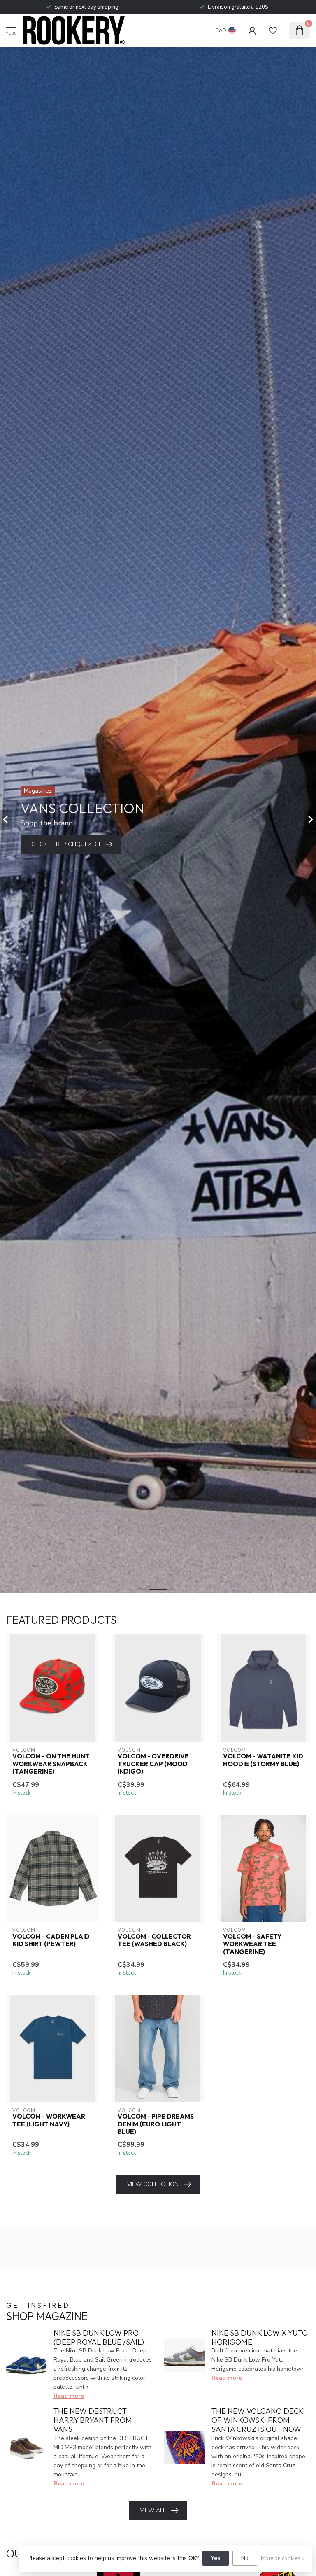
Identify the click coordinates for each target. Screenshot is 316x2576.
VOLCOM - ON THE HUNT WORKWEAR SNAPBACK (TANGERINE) (51, 1764)
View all (153, 2510)
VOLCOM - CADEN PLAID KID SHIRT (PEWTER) (51, 1940)
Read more (69, 2396)
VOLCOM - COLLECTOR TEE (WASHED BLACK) (154, 1940)
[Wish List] (273, 30)
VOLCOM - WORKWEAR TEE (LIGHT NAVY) (49, 2120)
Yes (216, 2558)
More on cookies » (282, 2558)
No (245, 2558)
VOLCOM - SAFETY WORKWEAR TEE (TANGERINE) (252, 1944)
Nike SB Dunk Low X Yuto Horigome (260, 2337)
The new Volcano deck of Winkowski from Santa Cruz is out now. (257, 2420)
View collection (153, 2184)
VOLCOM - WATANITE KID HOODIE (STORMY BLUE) (263, 1760)
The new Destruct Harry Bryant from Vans (93, 2420)
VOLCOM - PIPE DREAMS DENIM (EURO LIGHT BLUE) (156, 2124)
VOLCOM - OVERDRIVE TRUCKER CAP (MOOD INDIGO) (153, 1764)
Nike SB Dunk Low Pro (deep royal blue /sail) (99, 2337)
